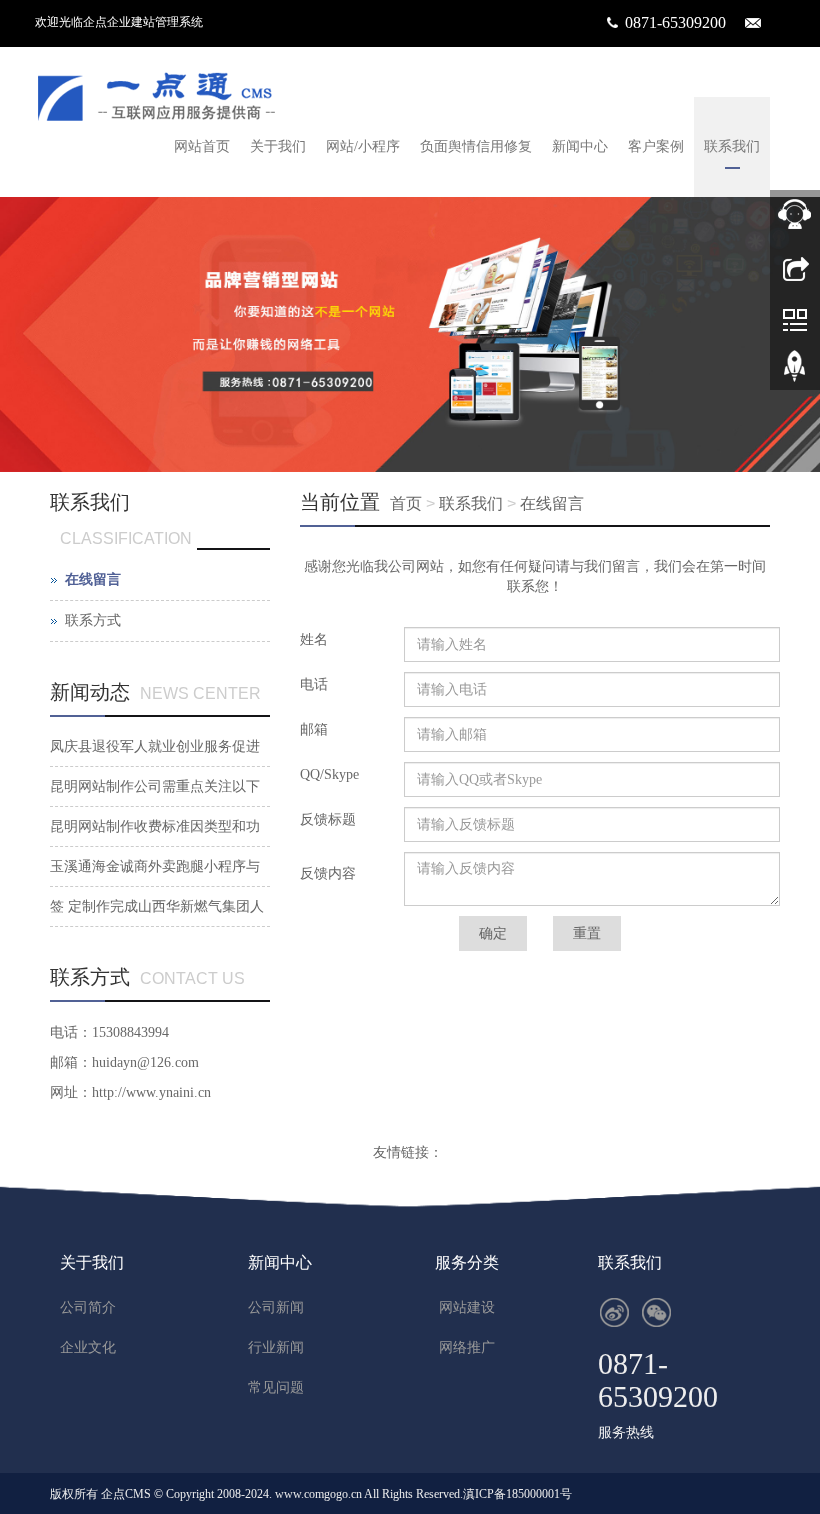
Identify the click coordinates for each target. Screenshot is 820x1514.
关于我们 (278, 146)
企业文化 (88, 1347)
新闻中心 (580, 146)
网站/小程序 (363, 146)
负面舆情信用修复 (476, 146)
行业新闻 (276, 1347)
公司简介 (88, 1307)
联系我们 (732, 146)
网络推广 (467, 1347)
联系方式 (93, 620)
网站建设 (467, 1307)
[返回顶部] (795, 373)
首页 (406, 503)
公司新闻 (276, 1307)
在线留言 (552, 503)
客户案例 (656, 146)
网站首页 (202, 146)
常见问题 (276, 1387)
